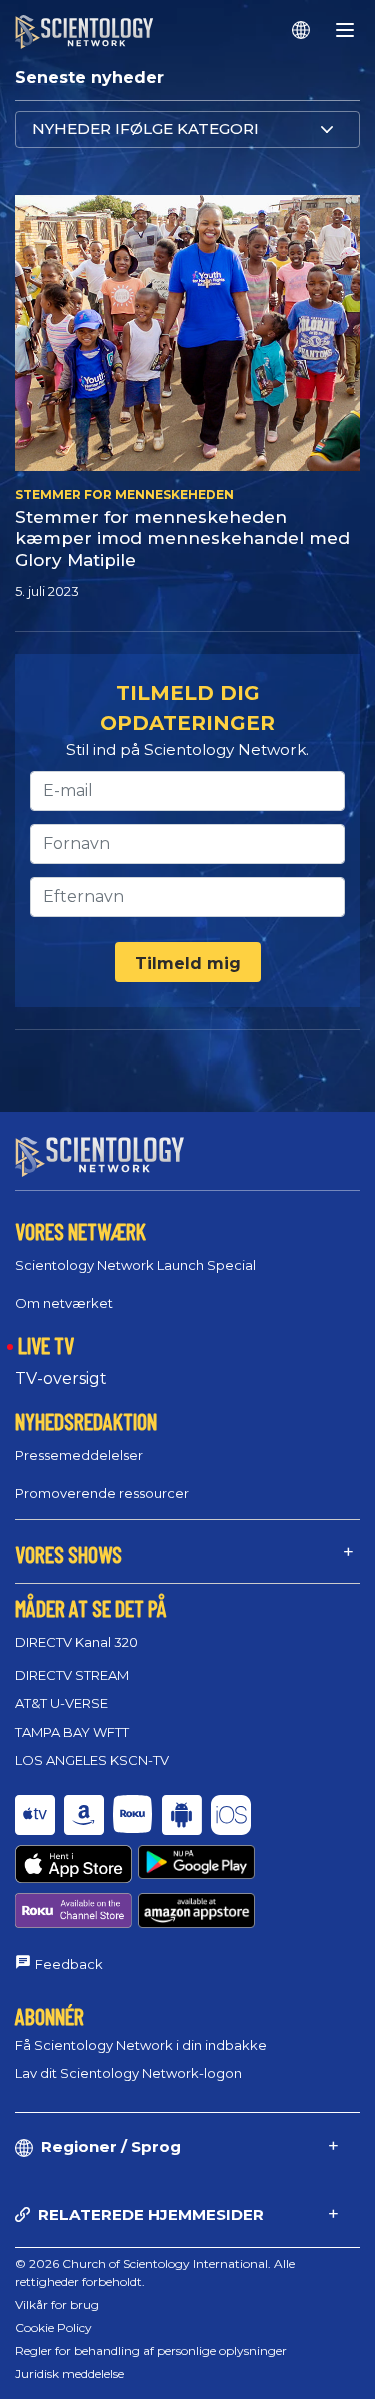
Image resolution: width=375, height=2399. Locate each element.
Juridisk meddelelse (69, 2373)
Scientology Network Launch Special (135, 1265)
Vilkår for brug (57, 2304)
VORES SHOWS (68, 1554)
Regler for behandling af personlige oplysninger (151, 2350)
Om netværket (64, 1303)
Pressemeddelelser (79, 1455)
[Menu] (345, 30)
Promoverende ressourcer (102, 1493)
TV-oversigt (61, 1378)
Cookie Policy (53, 2327)
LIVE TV (46, 1345)
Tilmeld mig (188, 963)
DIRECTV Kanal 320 (76, 1642)
